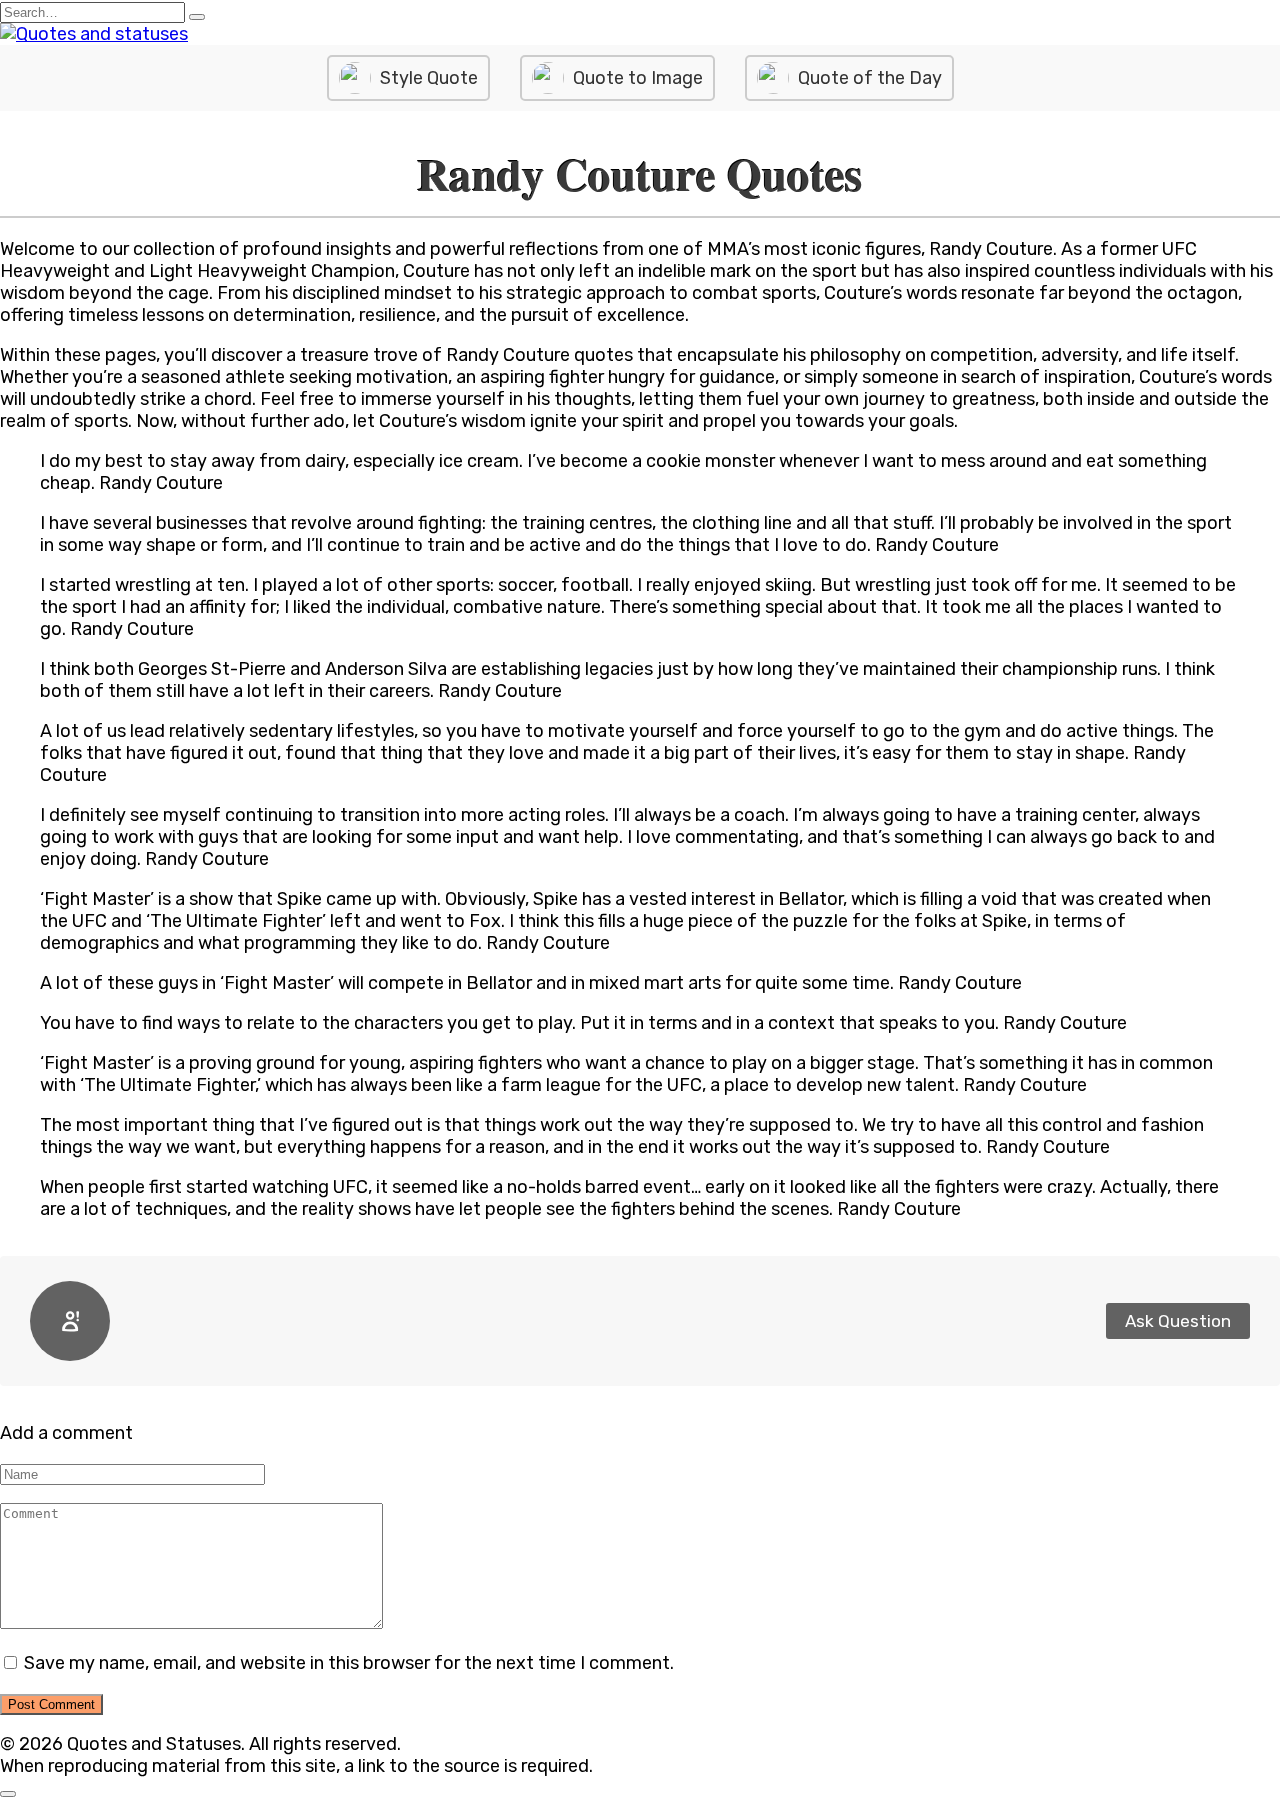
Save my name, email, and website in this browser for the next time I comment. (349, 1663)
